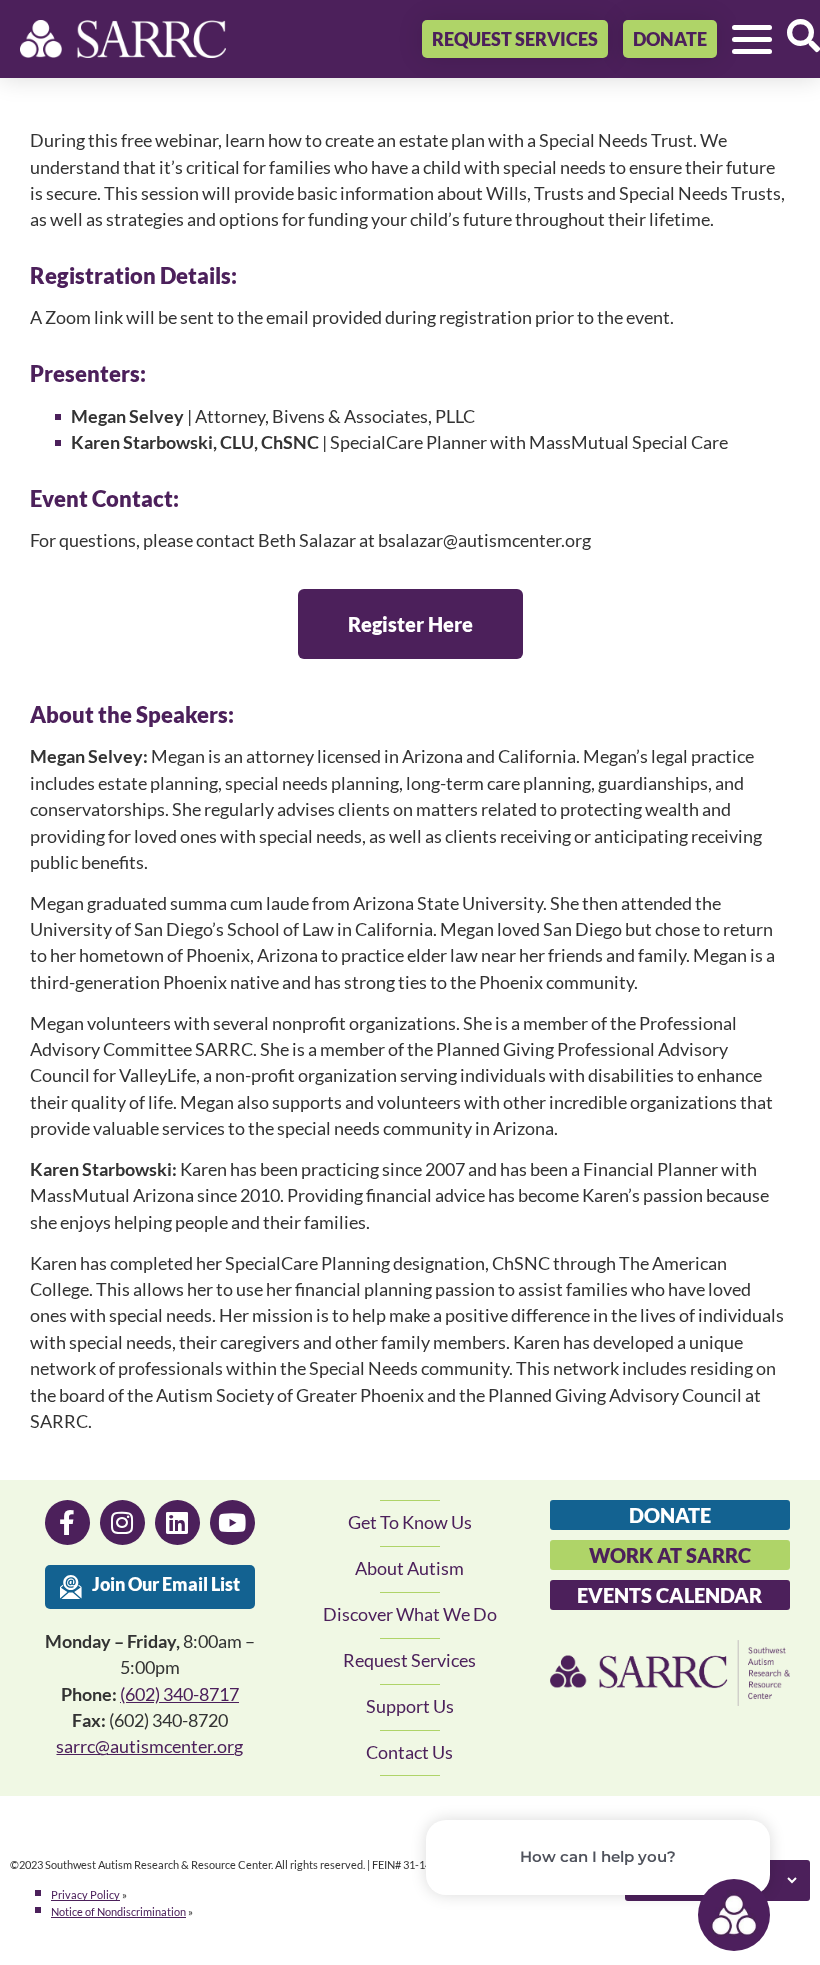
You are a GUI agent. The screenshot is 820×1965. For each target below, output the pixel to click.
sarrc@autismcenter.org (149, 1746)
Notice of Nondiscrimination (118, 1911)
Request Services (409, 1660)
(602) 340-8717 (179, 1694)
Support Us (410, 1706)
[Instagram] (122, 1522)
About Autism (409, 1568)
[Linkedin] (177, 1522)
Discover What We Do (410, 1614)
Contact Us (409, 1752)
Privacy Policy (85, 1894)
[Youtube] (232, 1522)
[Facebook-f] (67, 1522)
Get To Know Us (410, 1522)
